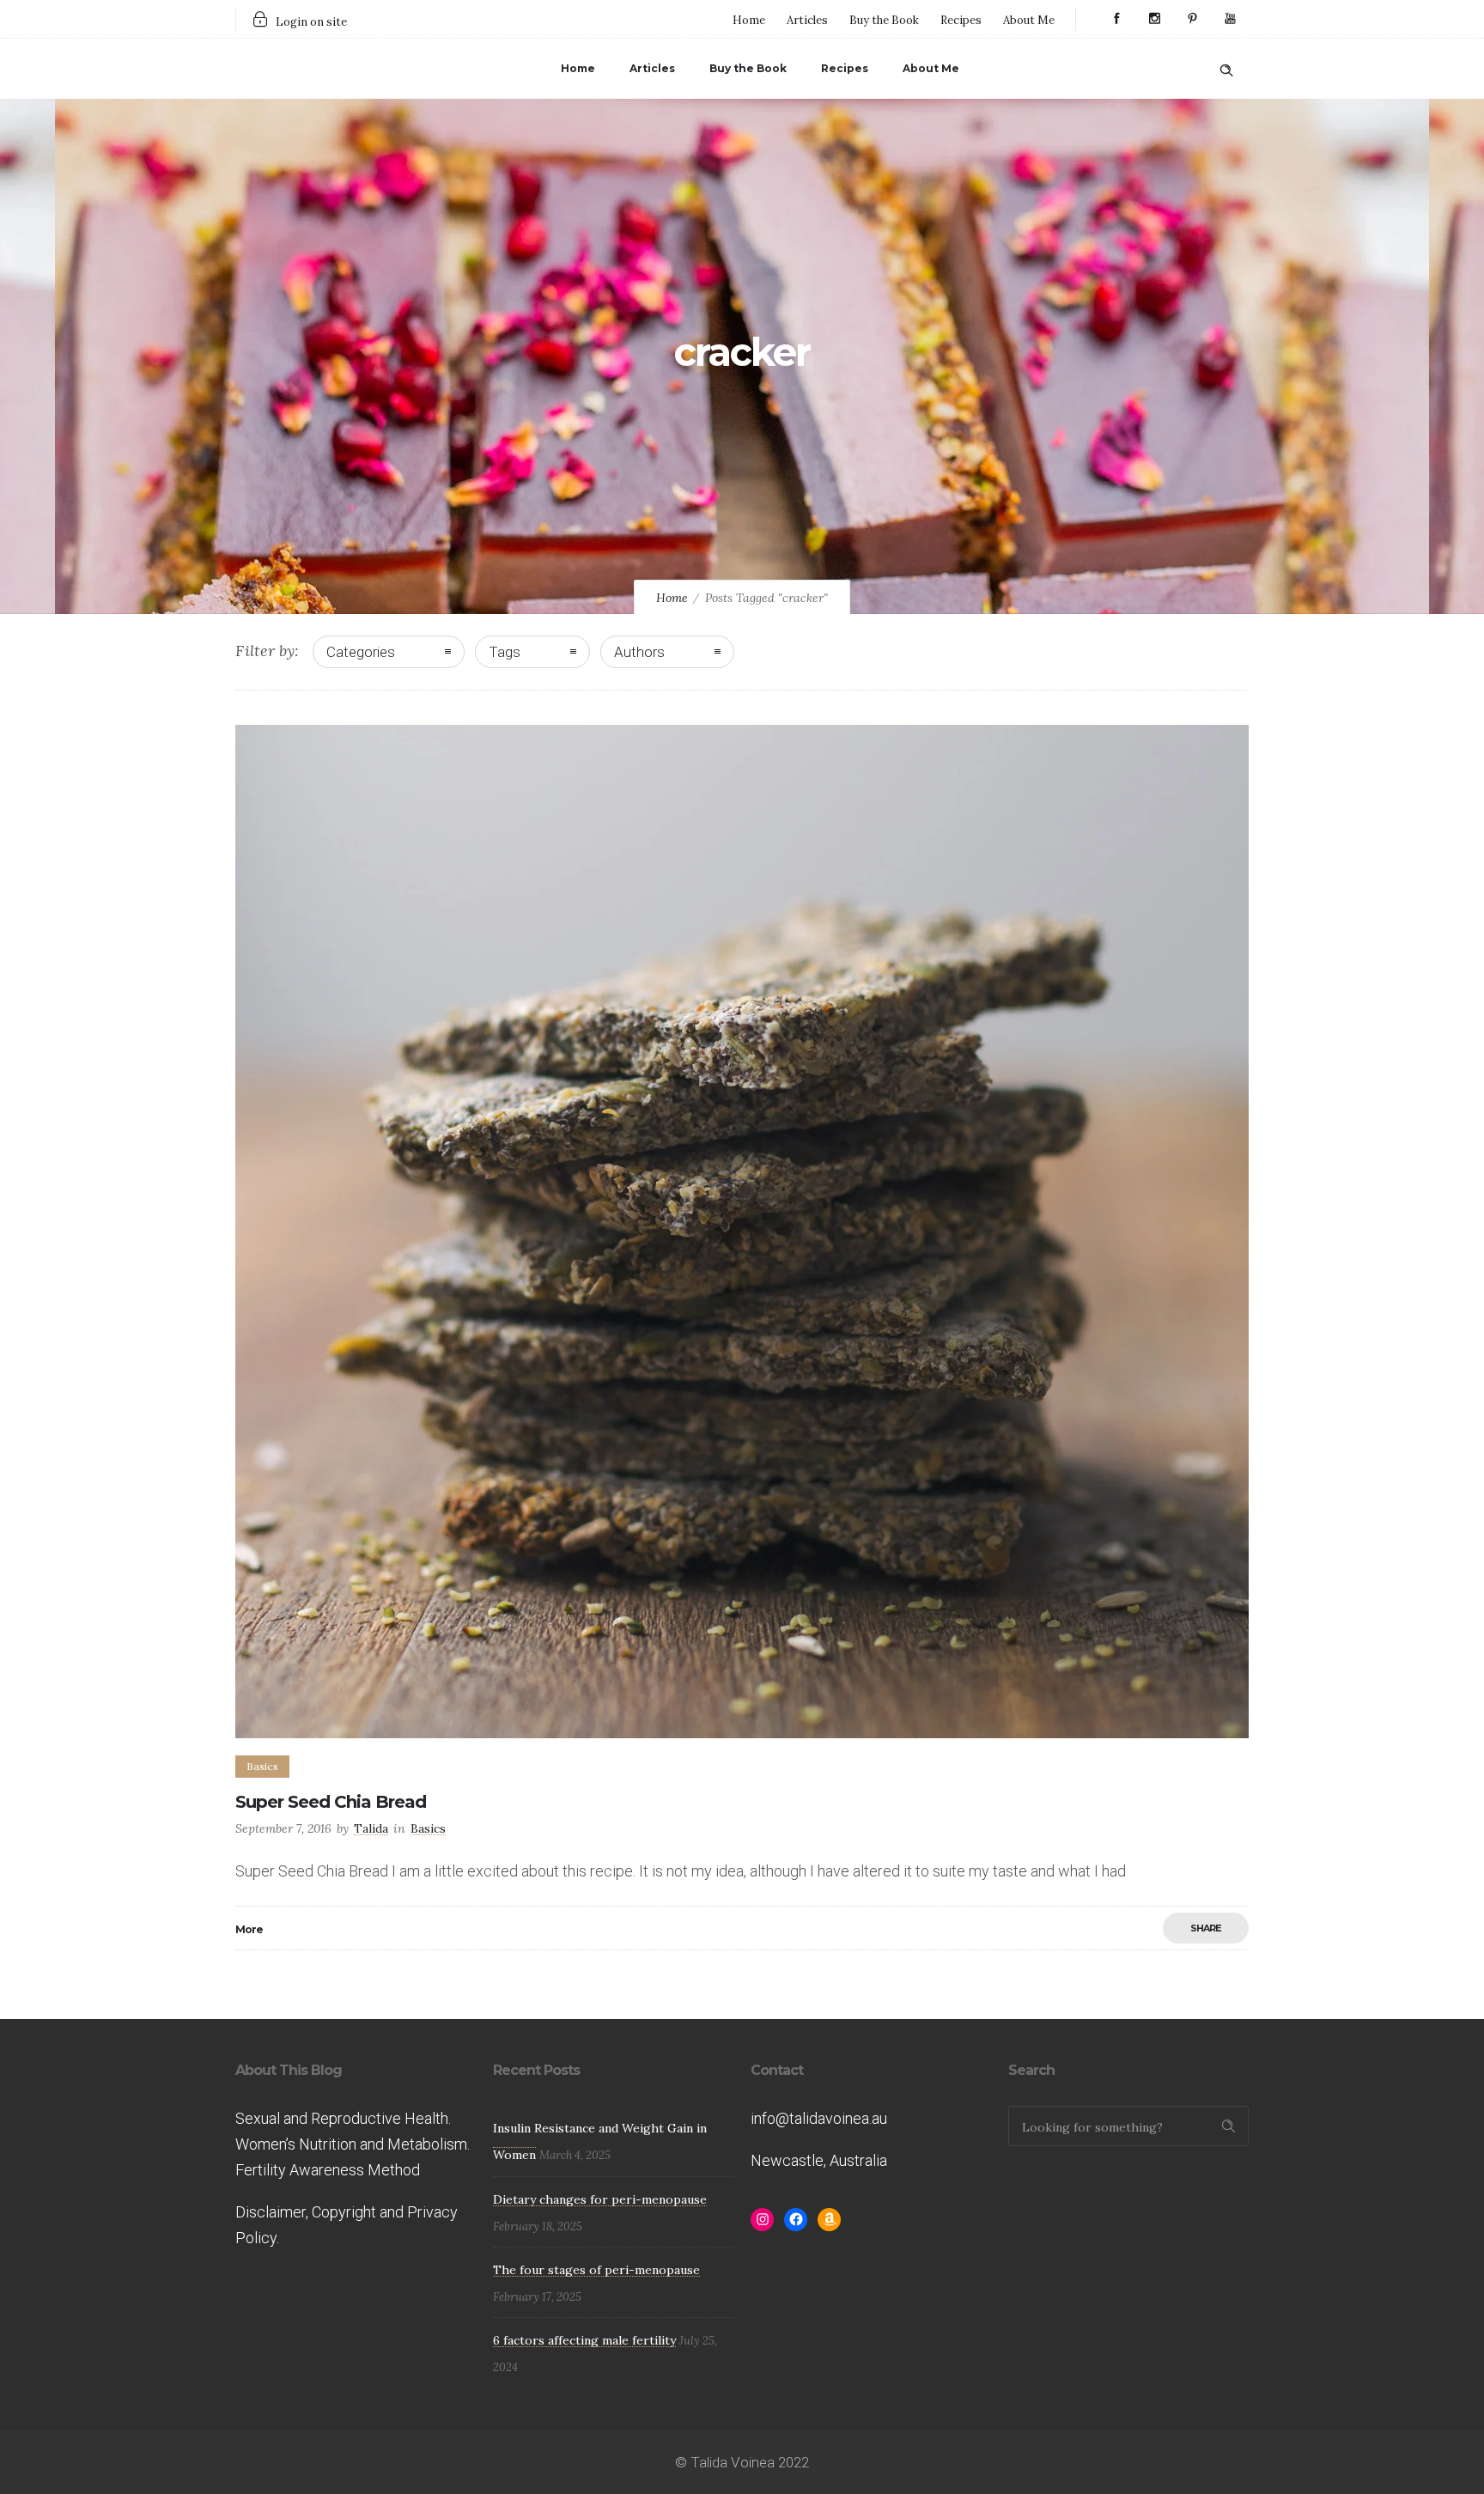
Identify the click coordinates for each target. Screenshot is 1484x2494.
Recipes (961, 20)
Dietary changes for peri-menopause (600, 2199)
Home (749, 20)
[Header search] (1226, 67)
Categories (361, 652)
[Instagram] (1154, 19)
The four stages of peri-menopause (596, 2270)
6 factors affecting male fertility (584, 2340)
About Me (1029, 20)
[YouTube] (1230, 19)
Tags (505, 652)
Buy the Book (884, 20)
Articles (807, 20)
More (249, 1929)
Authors (639, 652)
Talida (371, 1828)
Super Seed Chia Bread (331, 1802)
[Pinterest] (1192, 19)
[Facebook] (1116, 19)
